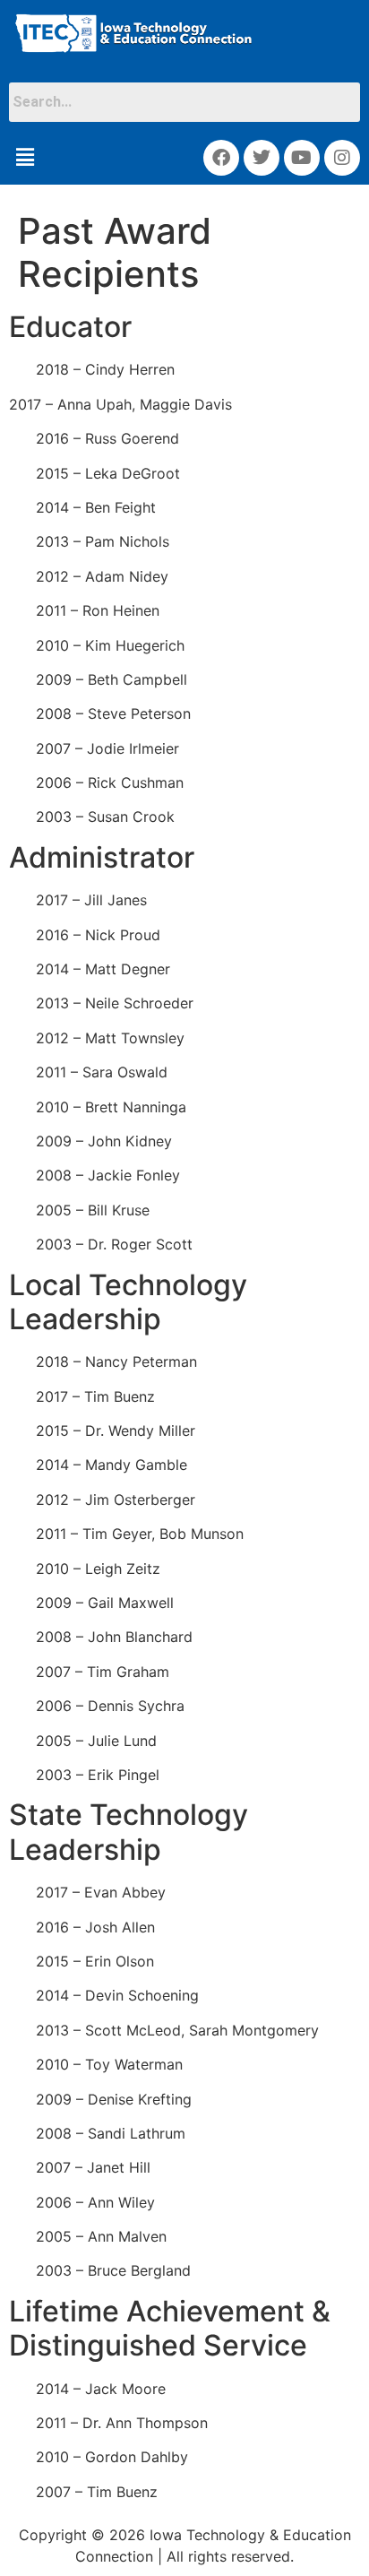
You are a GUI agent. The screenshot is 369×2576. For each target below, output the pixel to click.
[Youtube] (302, 158)
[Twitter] (262, 158)
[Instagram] (342, 158)
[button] (25, 158)
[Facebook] (221, 158)
